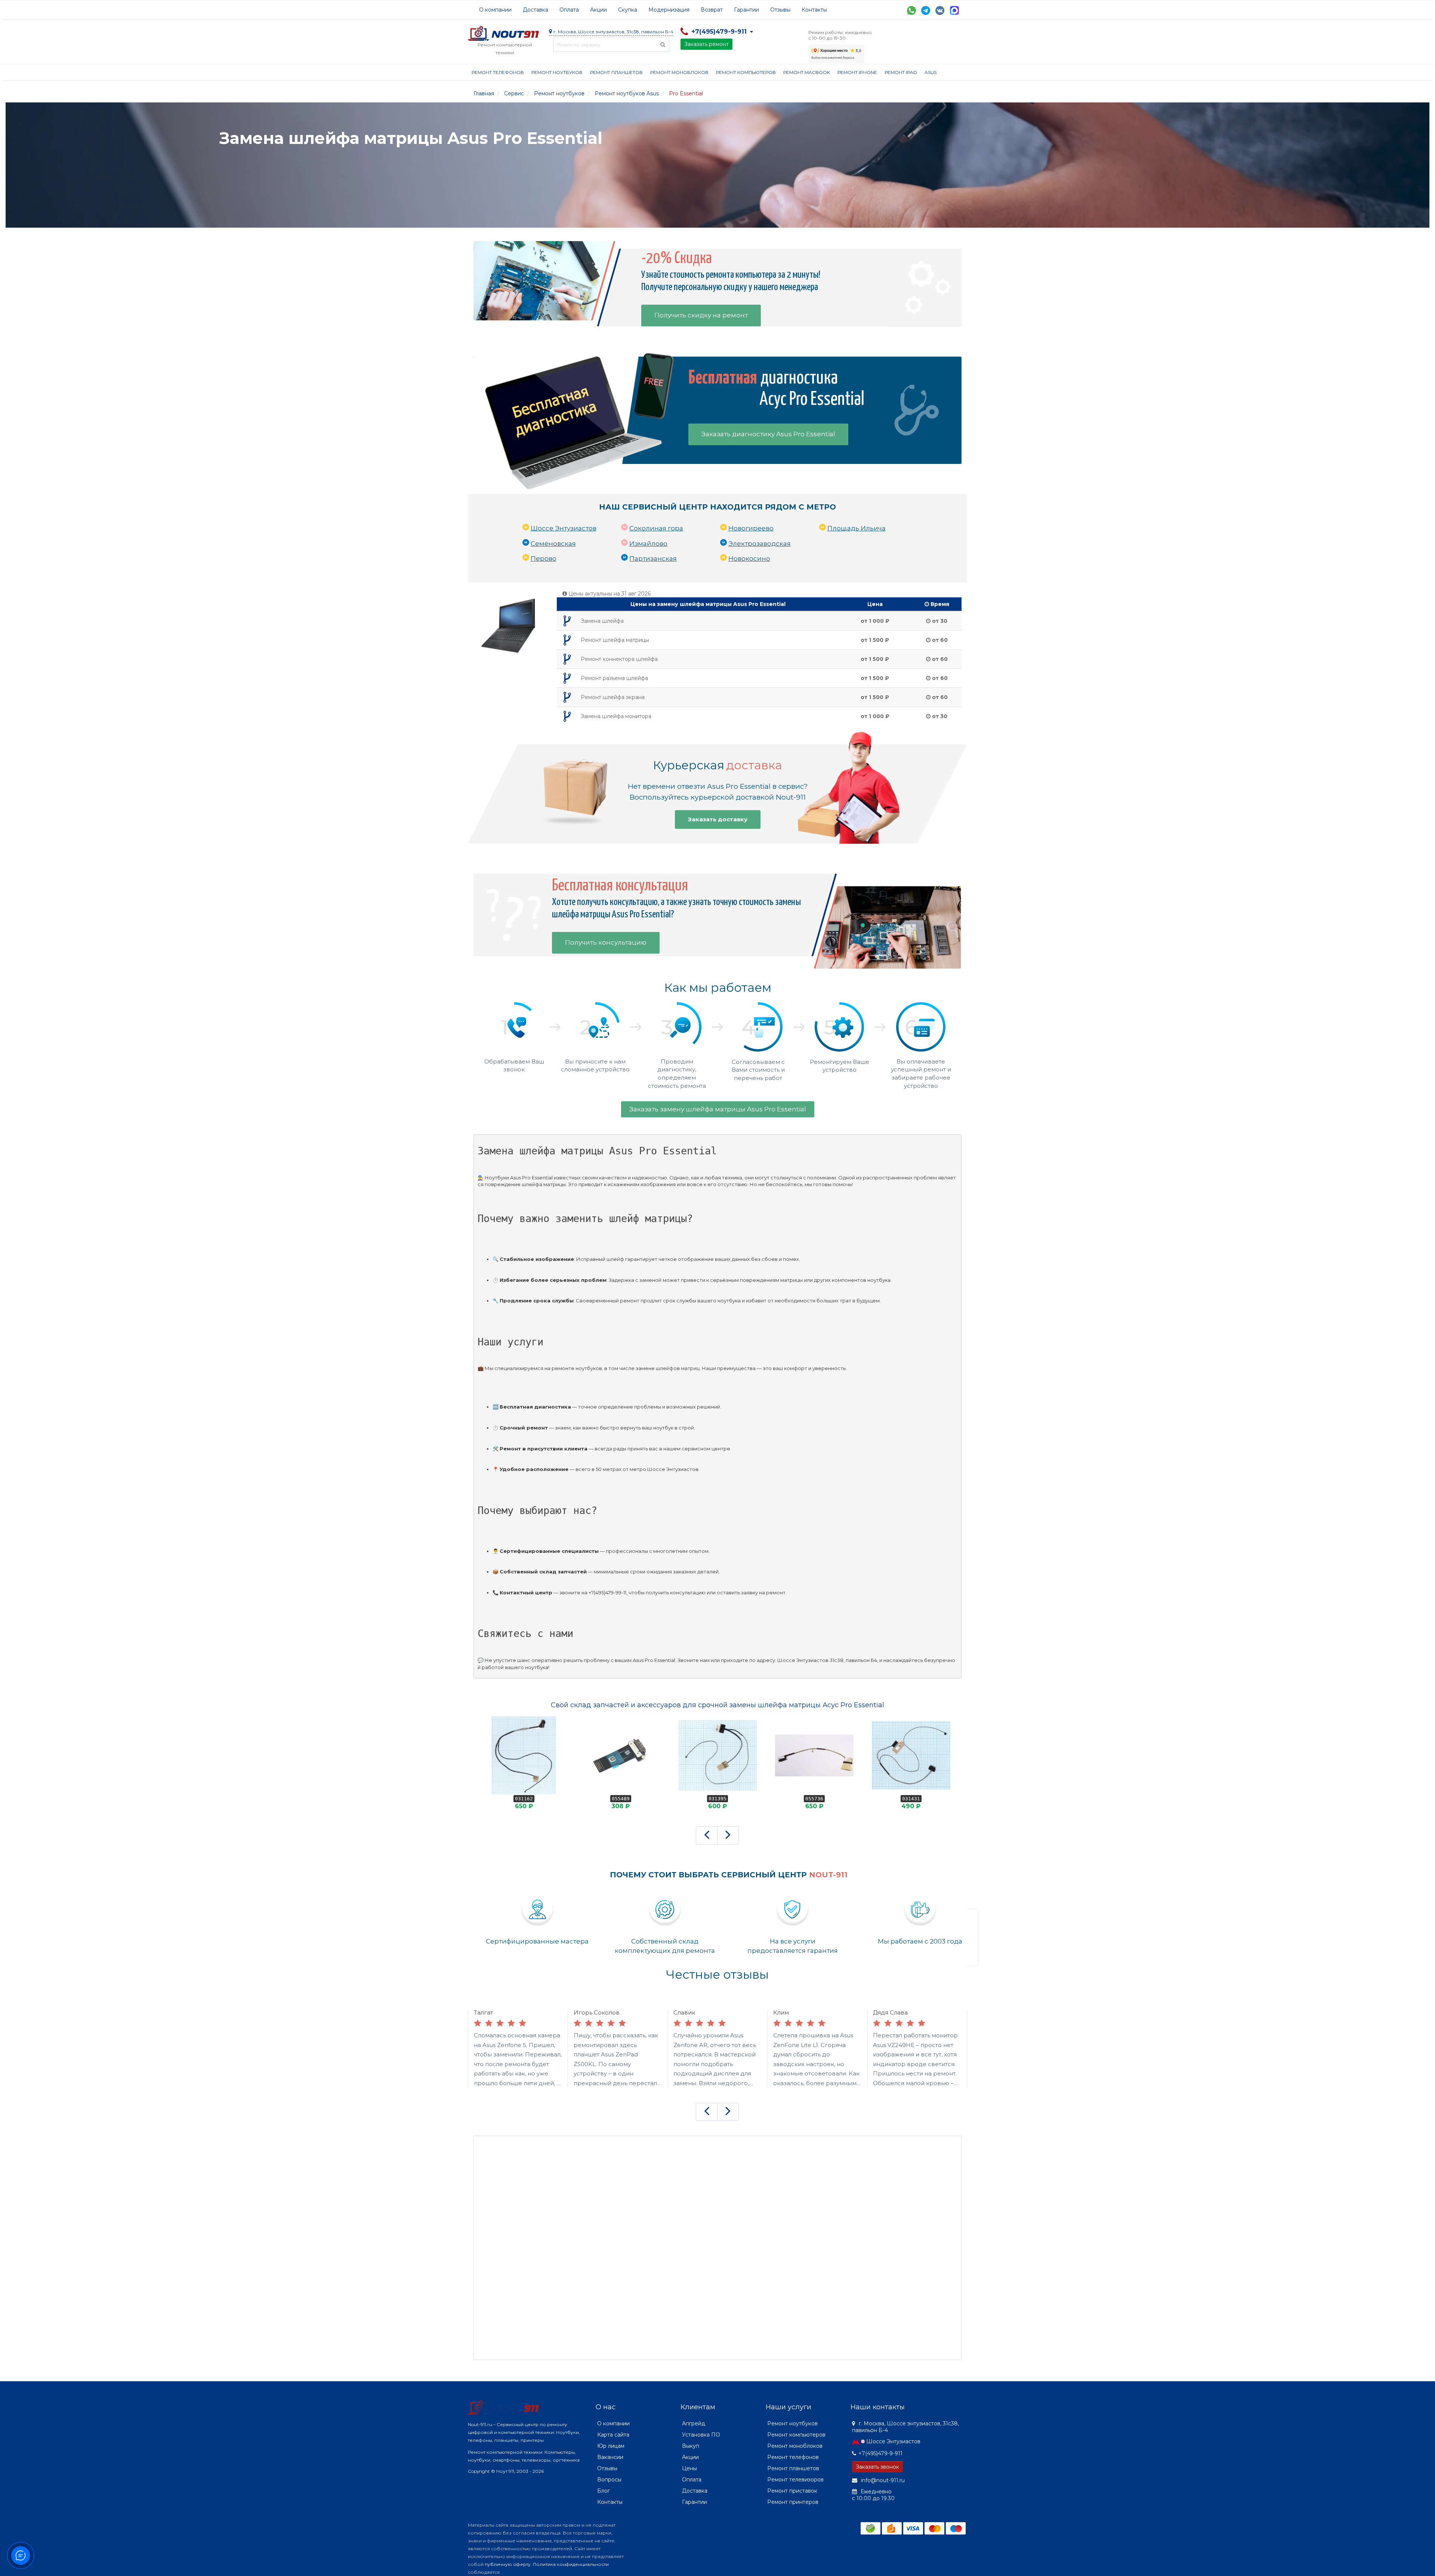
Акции (598, 10)
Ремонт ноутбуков (557, 72)
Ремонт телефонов (498, 72)
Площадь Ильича (857, 528)
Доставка (536, 10)
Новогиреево (751, 528)
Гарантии (746, 10)
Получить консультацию (606, 942)
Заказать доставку (718, 819)
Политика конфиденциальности (571, 2564)
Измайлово (648, 544)
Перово (544, 558)
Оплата (569, 10)
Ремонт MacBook (807, 72)
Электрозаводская (760, 544)
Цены (689, 2468)
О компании (495, 10)
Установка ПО (701, 2435)
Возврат (712, 10)
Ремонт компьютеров (746, 72)
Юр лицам (611, 2446)
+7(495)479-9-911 (880, 2453)
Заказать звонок (877, 2467)
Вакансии (610, 2457)
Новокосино (749, 558)
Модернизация (669, 10)
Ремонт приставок (792, 2491)
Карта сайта (613, 2435)
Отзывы (780, 10)
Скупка (628, 10)
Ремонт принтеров (793, 2502)
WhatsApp (911, 10)
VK (940, 10)
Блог (604, 2491)
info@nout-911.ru (882, 2480)
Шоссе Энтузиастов (564, 528)
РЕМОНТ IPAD (901, 72)
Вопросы (609, 2480)
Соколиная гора (656, 528)
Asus (931, 72)
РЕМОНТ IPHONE (857, 72)
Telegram (926, 10)
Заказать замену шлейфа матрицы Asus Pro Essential (718, 1109)
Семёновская (553, 544)
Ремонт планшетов (616, 72)
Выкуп (691, 2446)
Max (954, 10)
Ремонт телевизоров (795, 2480)
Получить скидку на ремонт (701, 315)
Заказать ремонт (706, 44)
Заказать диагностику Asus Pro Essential (768, 434)
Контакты (814, 10)
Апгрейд (694, 2423)
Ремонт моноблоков (679, 72)
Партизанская (653, 558)
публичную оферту (508, 2564)
